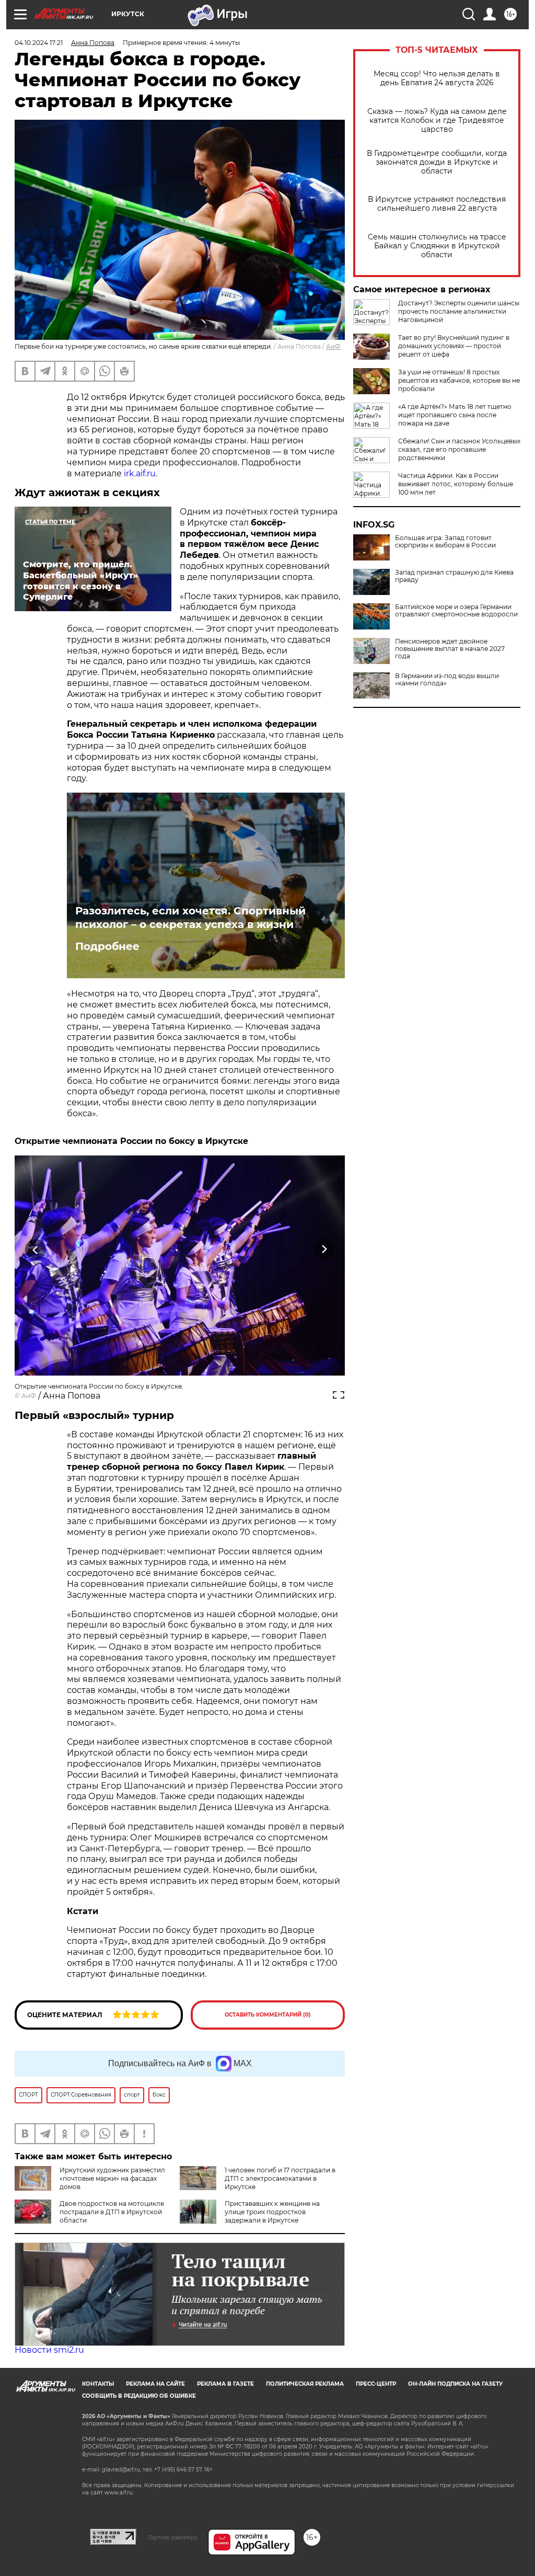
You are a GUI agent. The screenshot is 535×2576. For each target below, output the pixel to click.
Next (324, 1249)
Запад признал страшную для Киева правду (454, 576)
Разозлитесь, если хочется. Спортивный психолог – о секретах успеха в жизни (190, 918)
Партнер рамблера (172, 2537)
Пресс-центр (376, 2384)
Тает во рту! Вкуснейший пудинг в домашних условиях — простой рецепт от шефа (454, 346)
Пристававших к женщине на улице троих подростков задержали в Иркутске (272, 2212)
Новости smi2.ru (49, 2350)
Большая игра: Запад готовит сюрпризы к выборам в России (445, 542)
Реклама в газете (225, 2384)
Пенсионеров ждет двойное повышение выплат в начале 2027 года (450, 649)
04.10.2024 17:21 (39, 43)
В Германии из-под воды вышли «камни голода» (447, 680)
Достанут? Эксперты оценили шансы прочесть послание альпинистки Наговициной (459, 311)
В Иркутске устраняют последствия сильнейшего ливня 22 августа (437, 204)
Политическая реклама (305, 2384)
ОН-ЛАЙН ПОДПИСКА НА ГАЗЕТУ (455, 2384)
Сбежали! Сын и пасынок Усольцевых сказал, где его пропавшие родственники (459, 449)
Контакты (98, 2384)
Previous (36, 1249)
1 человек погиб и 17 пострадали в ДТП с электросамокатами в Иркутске (280, 2178)
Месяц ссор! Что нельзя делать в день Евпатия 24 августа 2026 (437, 78)
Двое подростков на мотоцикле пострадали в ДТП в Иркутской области (112, 2212)
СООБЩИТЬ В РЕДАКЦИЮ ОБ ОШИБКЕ (139, 2396)
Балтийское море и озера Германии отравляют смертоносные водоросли (456, 611)
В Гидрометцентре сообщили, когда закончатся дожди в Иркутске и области (437, 162)
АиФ (333, 346)
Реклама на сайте (155, 2384)
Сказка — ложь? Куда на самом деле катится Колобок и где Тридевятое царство (437, 121)
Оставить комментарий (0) (268, 2015)
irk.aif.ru (140, 473)
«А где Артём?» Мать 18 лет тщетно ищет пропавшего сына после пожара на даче (455, 415)
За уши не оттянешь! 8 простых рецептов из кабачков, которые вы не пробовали (459, 380)
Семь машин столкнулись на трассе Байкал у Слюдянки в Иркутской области (437, 246)
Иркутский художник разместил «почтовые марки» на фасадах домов (112, 2178)
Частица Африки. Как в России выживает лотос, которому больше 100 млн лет (456, 484)
